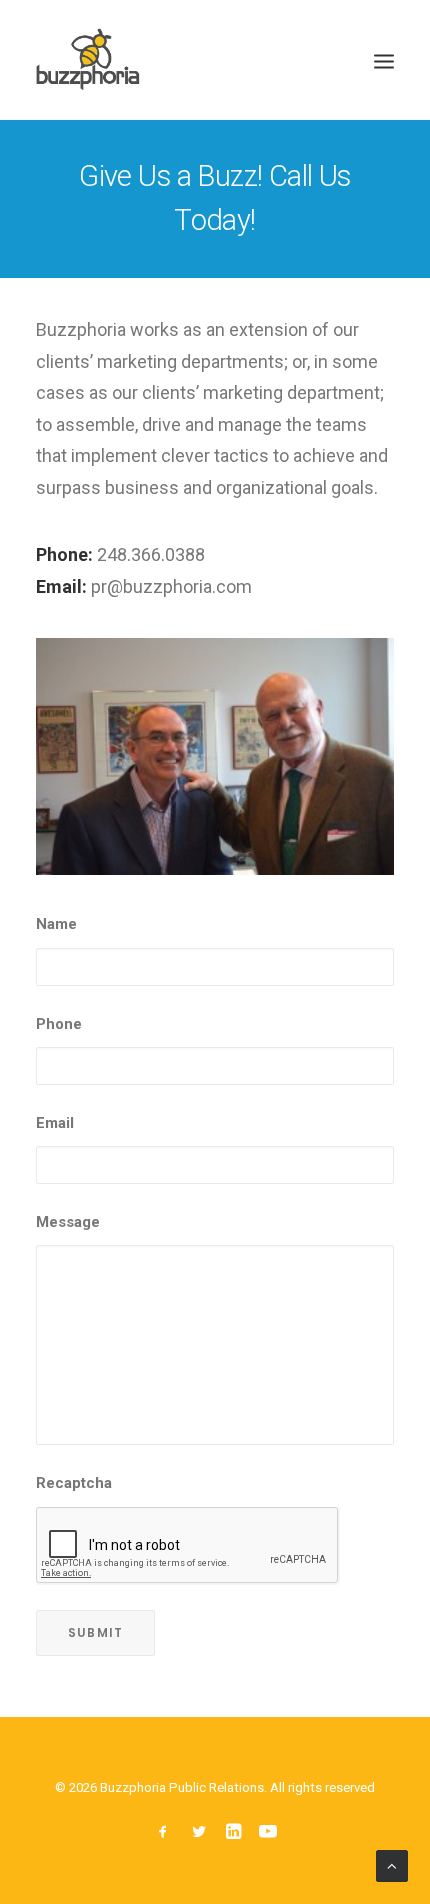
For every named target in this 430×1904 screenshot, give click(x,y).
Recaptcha (74, 1483)
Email (55, 1123)
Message (68, 1222)
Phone (59, 1024)
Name (56, 924)
